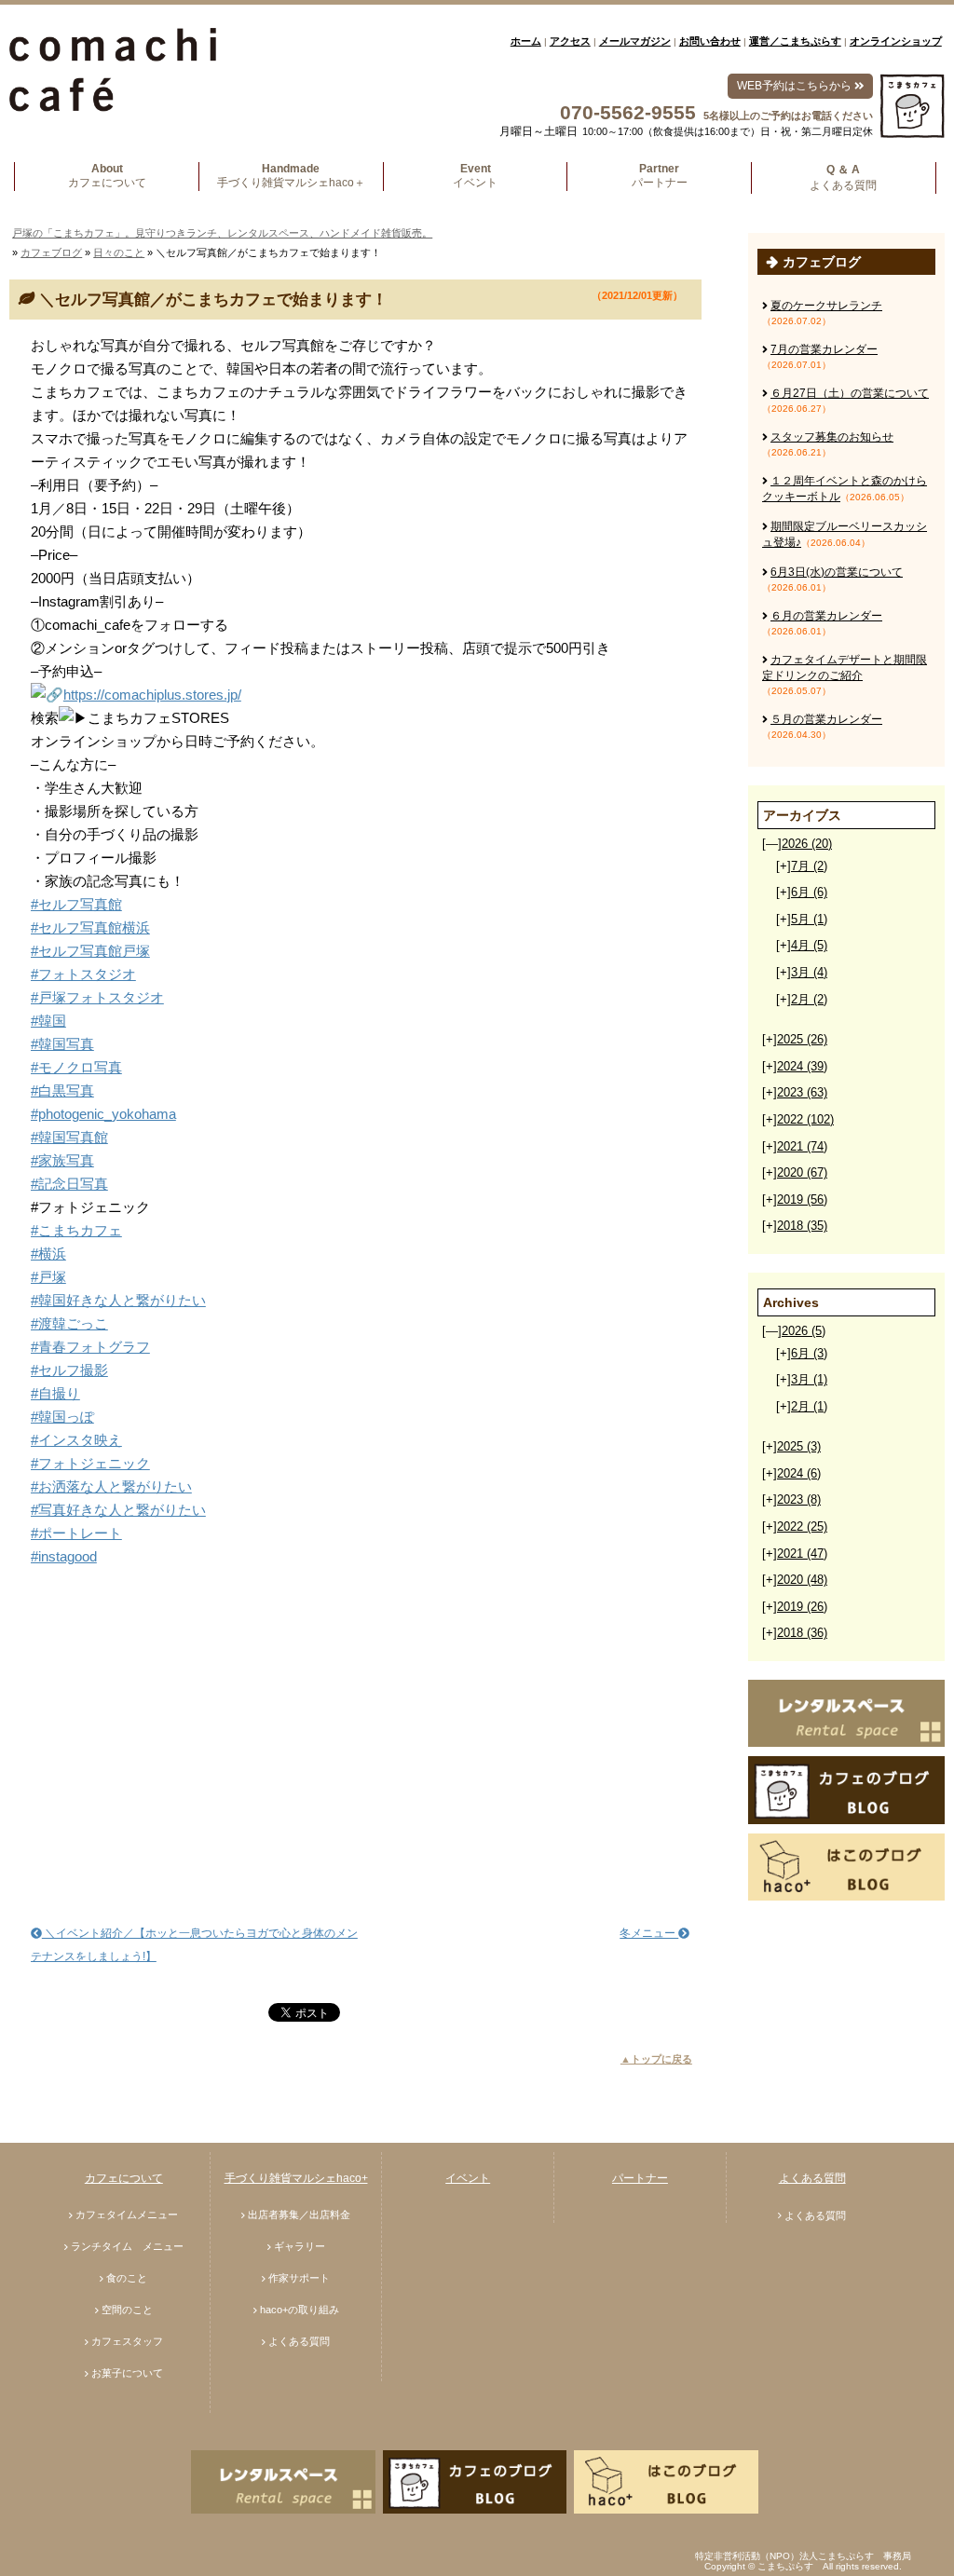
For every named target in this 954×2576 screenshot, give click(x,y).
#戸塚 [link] (48, 1277)
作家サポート (299, 2278)
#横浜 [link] (48, 1254)
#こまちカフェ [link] (76, 1230)
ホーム (526, 41)
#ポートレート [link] (76, 1533)
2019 (802, 1199)
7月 (809, 866)
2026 (807, 844)
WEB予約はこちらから (796, 86)
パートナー (640, 2178)
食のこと (127, 2278)
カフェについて (124, 2178)
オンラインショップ (896, 41)
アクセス (570, 41)
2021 (802, 1146)
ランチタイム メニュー (127, 2246)
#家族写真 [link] (62, 1160)
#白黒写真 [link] (62, 1090)
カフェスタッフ (127, 2341)
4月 (809, 945)
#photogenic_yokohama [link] (103, 1114)
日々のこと (119, 252)
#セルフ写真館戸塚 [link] (90, 951)
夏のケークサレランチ (826, 306)
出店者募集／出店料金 (299, 2215)
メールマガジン (635, 41)
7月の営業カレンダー (824, 349)
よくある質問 (299, 2341)
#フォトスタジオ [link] (83, 974)
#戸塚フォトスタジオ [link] (97, 997)
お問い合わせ (710, 41)
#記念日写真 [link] (69, 1184)
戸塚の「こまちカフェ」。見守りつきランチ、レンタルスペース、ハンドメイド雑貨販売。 (222, 233)
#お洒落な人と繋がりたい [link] (111, 1486)
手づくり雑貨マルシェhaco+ (296, 2178)
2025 (802, 1039)
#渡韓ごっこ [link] (69, 1323)
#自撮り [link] (55, 1393)
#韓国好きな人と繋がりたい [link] (118, 1300)
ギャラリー (300, 2246)
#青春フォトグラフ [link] (90, 1347)
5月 (809, 919)
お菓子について (127, 2373)
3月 (809, 972)
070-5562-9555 (628, 112)
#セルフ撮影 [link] (69, 1370)
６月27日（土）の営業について (850, 393)
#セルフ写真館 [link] (76, 904)
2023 (802, 1092)
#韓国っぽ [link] (62, 1417)
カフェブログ (51, 252)
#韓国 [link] (48, 1021)
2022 (805, 1119)
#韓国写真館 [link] (69, 1137)
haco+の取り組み (300, 2310)
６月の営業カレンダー (826, 616)
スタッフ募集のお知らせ (832, 437)
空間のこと (127, 2310)
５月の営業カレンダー (826, 719)
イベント (468, 2178)
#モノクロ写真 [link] (76, 1067)
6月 (809, 892)
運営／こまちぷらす (795, 41)
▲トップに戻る (656, 2059)
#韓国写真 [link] (62, 1044)
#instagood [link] (64, 1556)
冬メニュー (649, 1933)
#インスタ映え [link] (76, 1440)
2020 (802, 1172)
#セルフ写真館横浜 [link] (90, 927)
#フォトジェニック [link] (90, 1463)
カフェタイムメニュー (127, 2215)
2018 (802, 1226)
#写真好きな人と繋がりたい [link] (118, 1510)
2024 (802, 1066)
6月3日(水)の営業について (837, 572)
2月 (809, 999)
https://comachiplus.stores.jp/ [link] (152, 695)
